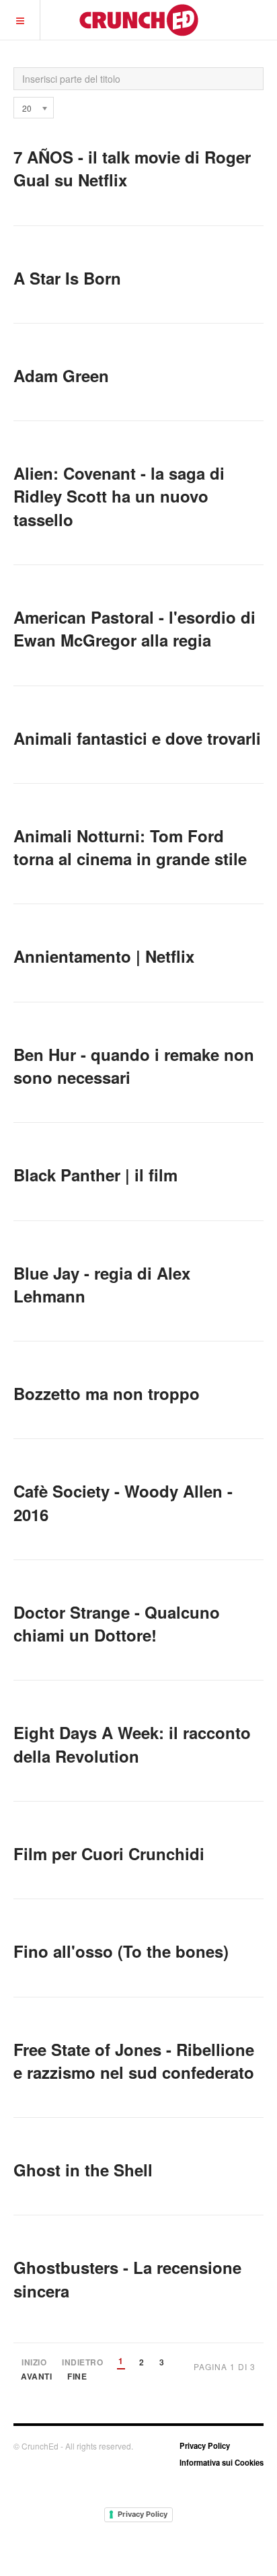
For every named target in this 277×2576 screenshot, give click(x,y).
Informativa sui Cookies (222, 2462)
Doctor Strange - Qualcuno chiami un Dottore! (117, 1623)
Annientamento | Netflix (104, 956)
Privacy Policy (205, 2445)
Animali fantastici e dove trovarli (137, 738)
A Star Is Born (67, 278)
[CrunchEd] (138, 20)
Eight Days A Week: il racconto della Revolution (132, 1744)
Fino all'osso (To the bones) (121, 1951)
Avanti (36, 2377)
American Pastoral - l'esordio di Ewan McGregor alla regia (134, 628)
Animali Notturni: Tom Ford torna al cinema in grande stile (130, 847)
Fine (77, 2377)
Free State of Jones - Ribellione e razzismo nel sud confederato (134, 2061)
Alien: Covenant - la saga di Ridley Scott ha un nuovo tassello (119, 496)
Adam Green (61, 375)
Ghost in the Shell (83, 2170)
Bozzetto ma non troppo (107, 1393)
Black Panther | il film (95, 1175)
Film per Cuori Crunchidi (109, 1853)
